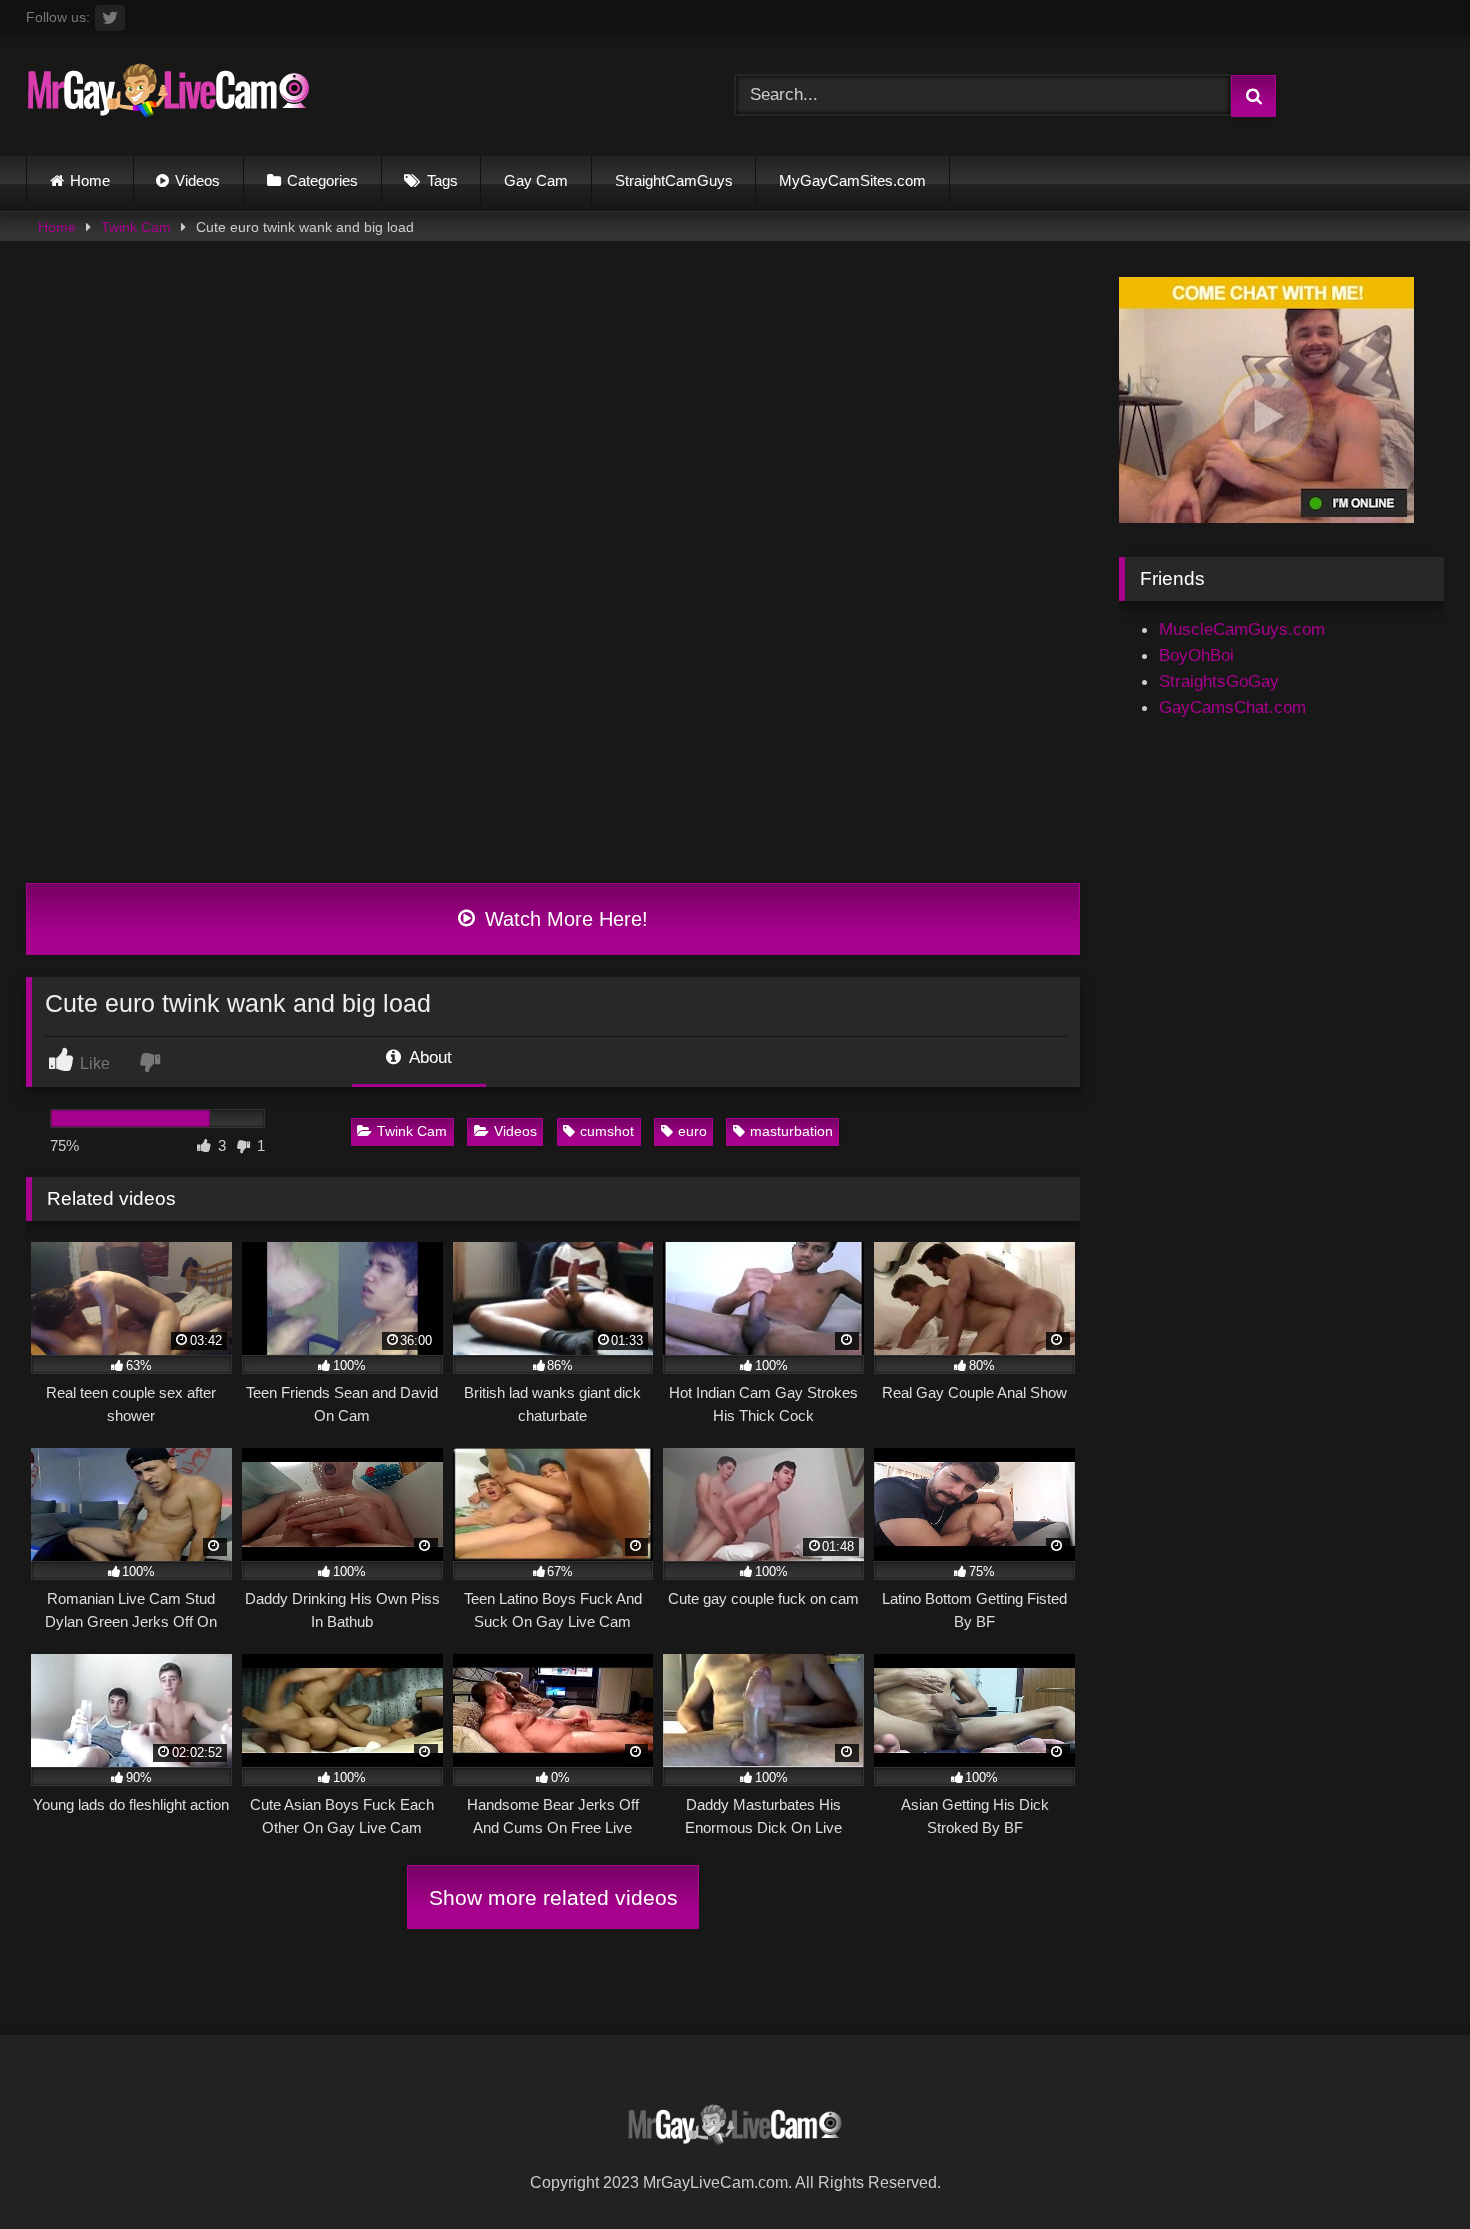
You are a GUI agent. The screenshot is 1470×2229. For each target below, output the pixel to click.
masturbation (791, 1131)
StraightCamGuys (674, 180)
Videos (197, 180)
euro (692, 1131)
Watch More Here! (563, 919)
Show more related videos (553, 1897)
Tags (442, 180)
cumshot (607, 1131)
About (428, 1057)
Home (90, 180)
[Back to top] (1406, 2168)
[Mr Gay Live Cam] (168, 95)
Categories (322, 180)
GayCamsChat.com (1232, 707)
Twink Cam (136, 227)
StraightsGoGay (1219, 681)
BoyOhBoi (1196, 655)
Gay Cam (536, 180)
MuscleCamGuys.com (1242, 629)
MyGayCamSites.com (852, 180)
